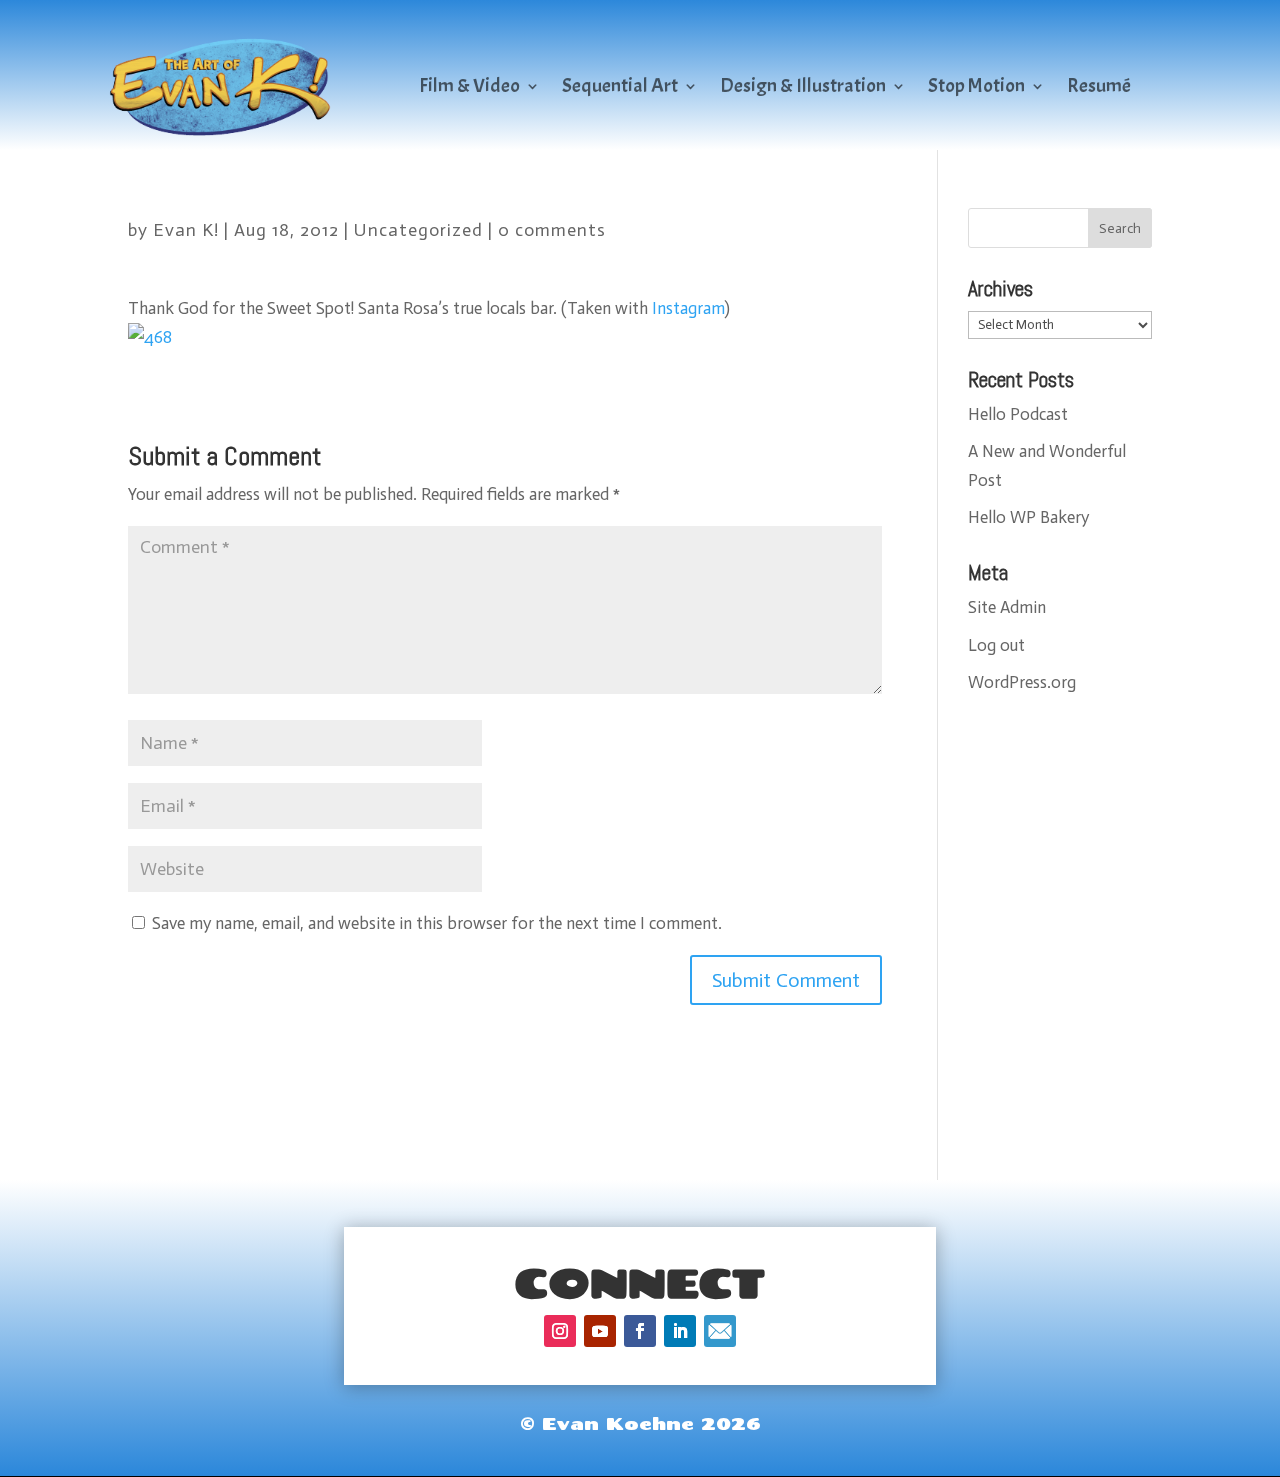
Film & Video (469, 85)
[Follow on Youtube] (600, 1331)
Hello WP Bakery (1028, 517)
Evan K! (186, 230)
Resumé (1099, 85)
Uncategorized (418, 230)
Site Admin (1007, 607)
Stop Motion (976, 85)
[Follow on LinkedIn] (680, 1331)
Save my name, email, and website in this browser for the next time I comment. (437, 923)
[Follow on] (720, 1331)
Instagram (688, 308)
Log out (996, 645)
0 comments (552, 230)
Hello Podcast (1018, 414)
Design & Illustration (803, 85)
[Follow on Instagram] (560, 1331)
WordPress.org (1022, 682)
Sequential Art (620, 85)
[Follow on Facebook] (640, 1331)
